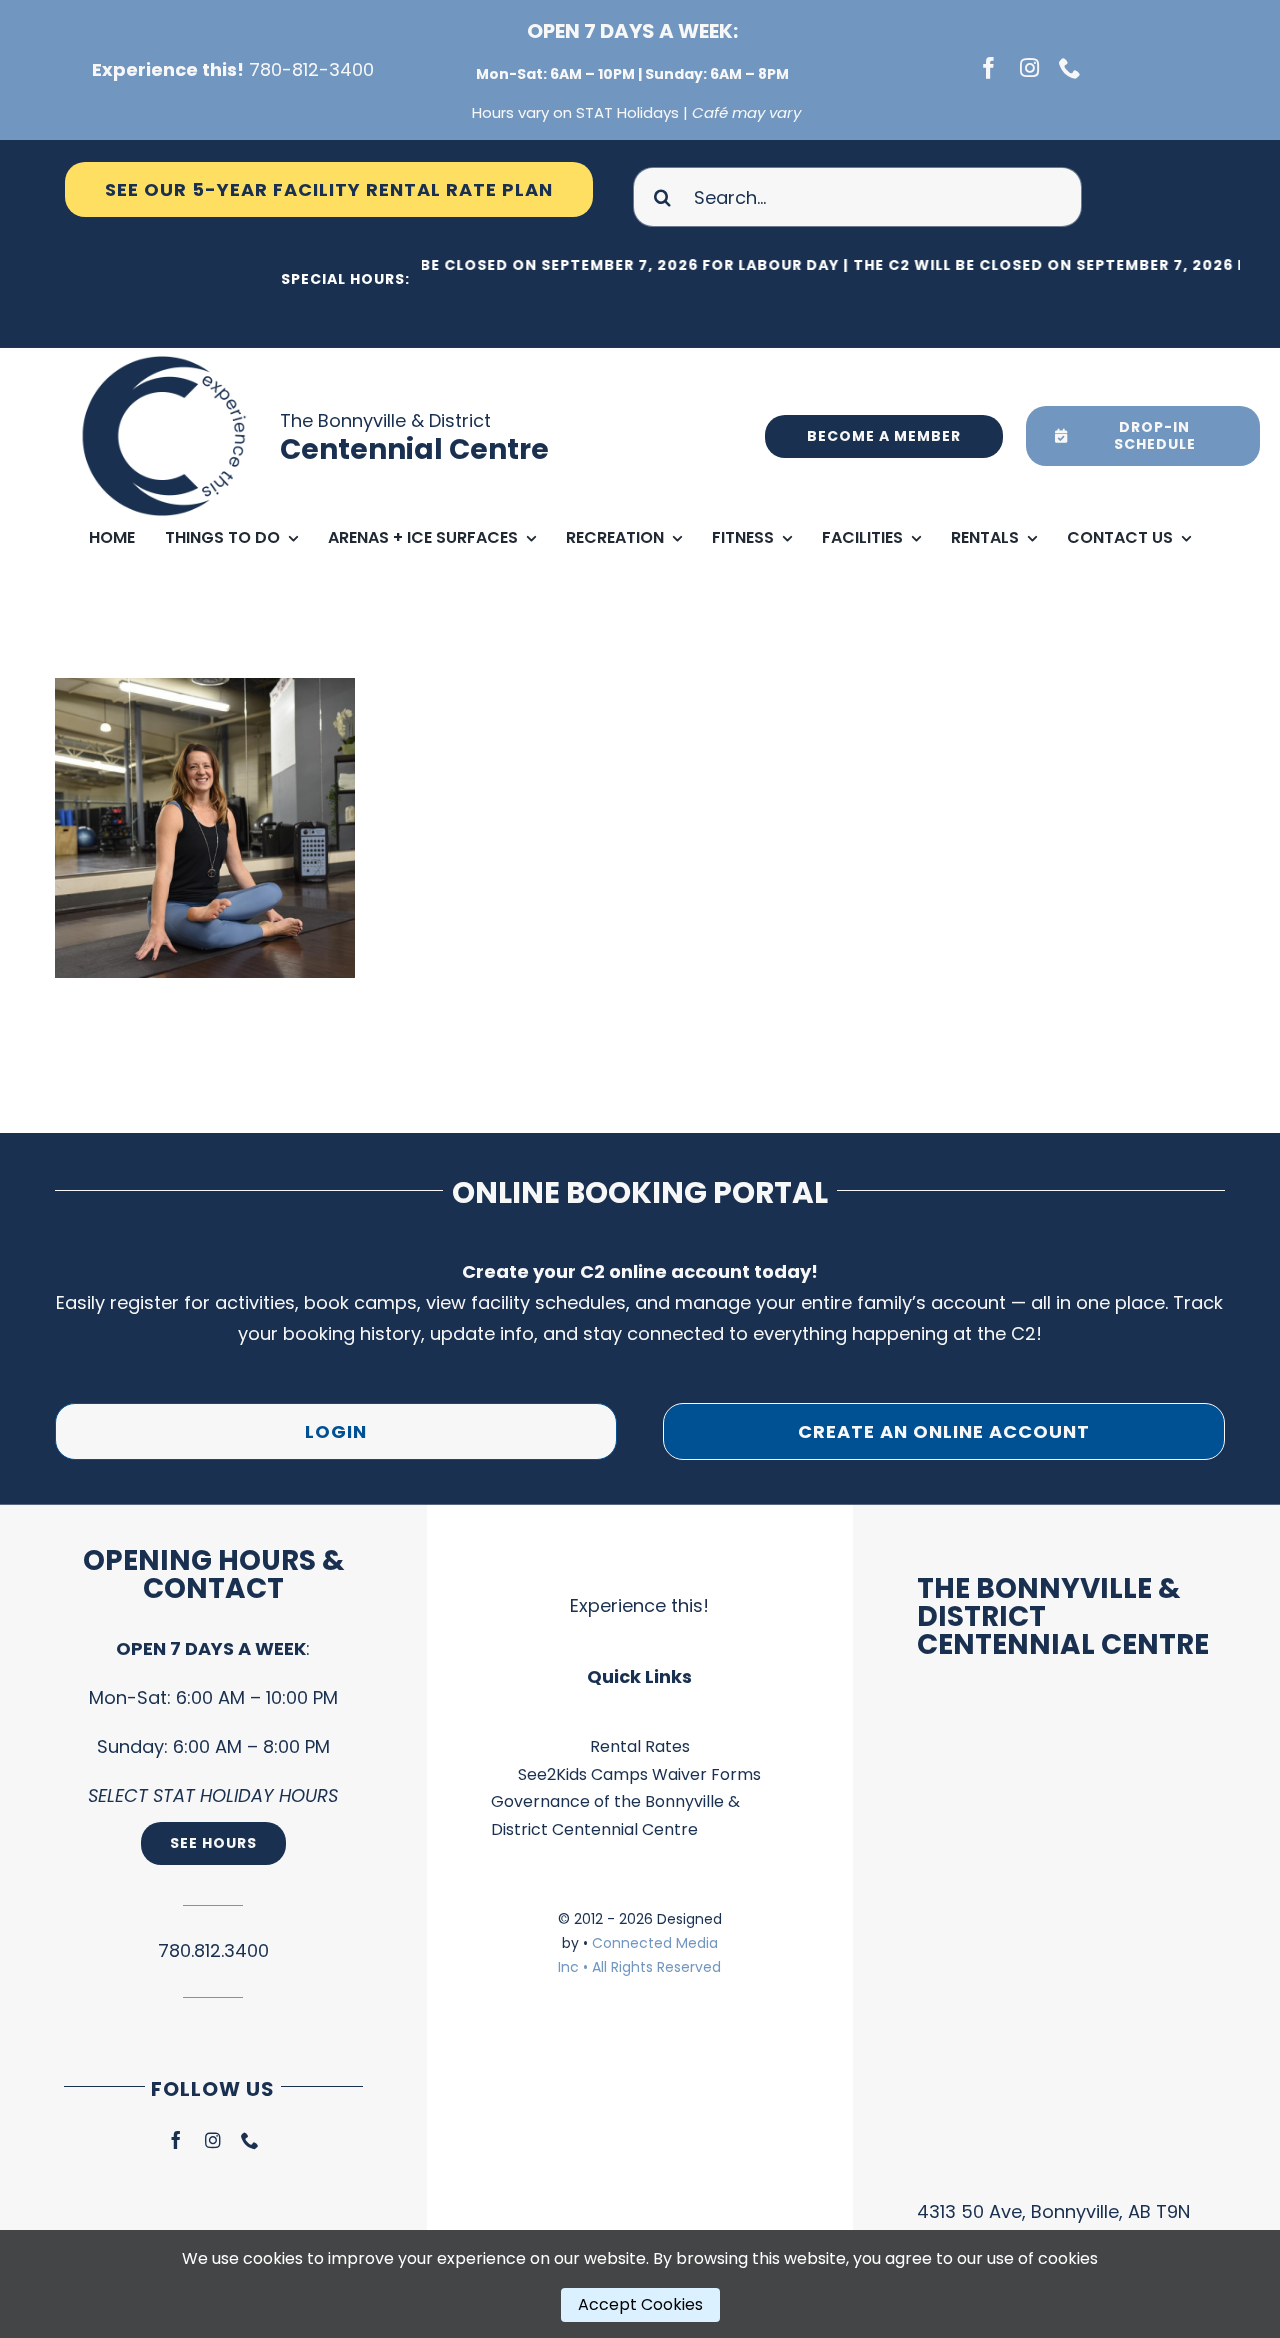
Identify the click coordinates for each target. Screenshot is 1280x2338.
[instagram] (1029, 68)
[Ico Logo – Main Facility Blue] (167, 356)
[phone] (1070, 68)
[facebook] (989, 68)
